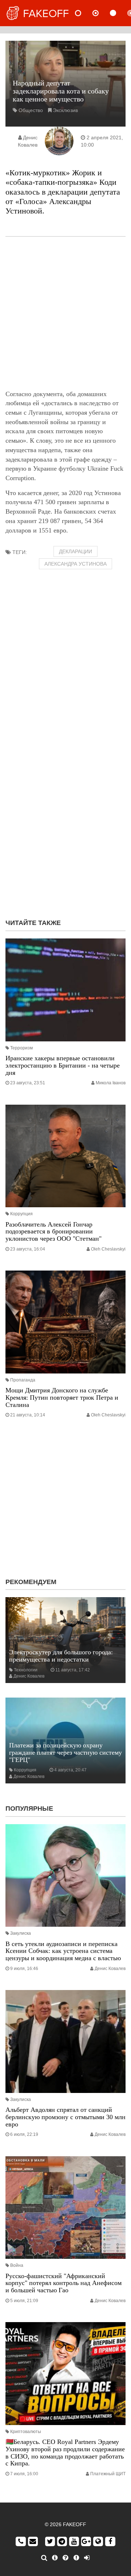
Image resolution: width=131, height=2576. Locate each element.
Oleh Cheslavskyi (108, 1249)
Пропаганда (23, 1380)
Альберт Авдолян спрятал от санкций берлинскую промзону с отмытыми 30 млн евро (65, 2117)
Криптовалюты (26, 2432)
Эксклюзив (65, 110)
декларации (76, 551)
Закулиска (21, 1933)
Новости (84, 13)
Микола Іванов (111, 1083)
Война (17, 2265)
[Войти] (87, 2558)
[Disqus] (65, 820)
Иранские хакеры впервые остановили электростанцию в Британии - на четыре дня (63, 1065)
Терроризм (21, 1048)
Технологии (26, 1670)
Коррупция (21, 1214)
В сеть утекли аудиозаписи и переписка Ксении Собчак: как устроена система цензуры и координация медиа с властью (63, 1951)
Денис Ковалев (29, 1676)
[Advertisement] (65, 313)
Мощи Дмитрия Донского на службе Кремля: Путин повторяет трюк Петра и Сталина (62, 1397)
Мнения (102, 13)
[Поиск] (44, 2558)
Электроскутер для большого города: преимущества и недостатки (61, 1656)
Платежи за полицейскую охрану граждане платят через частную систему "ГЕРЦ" (65, 1752)
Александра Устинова (76, 564)
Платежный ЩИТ (108, 2474)
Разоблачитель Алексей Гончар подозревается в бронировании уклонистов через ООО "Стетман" (53, 1232)
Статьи (119, 13)
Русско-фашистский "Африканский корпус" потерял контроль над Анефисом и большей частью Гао (63, 2283)
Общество (31, 110)
